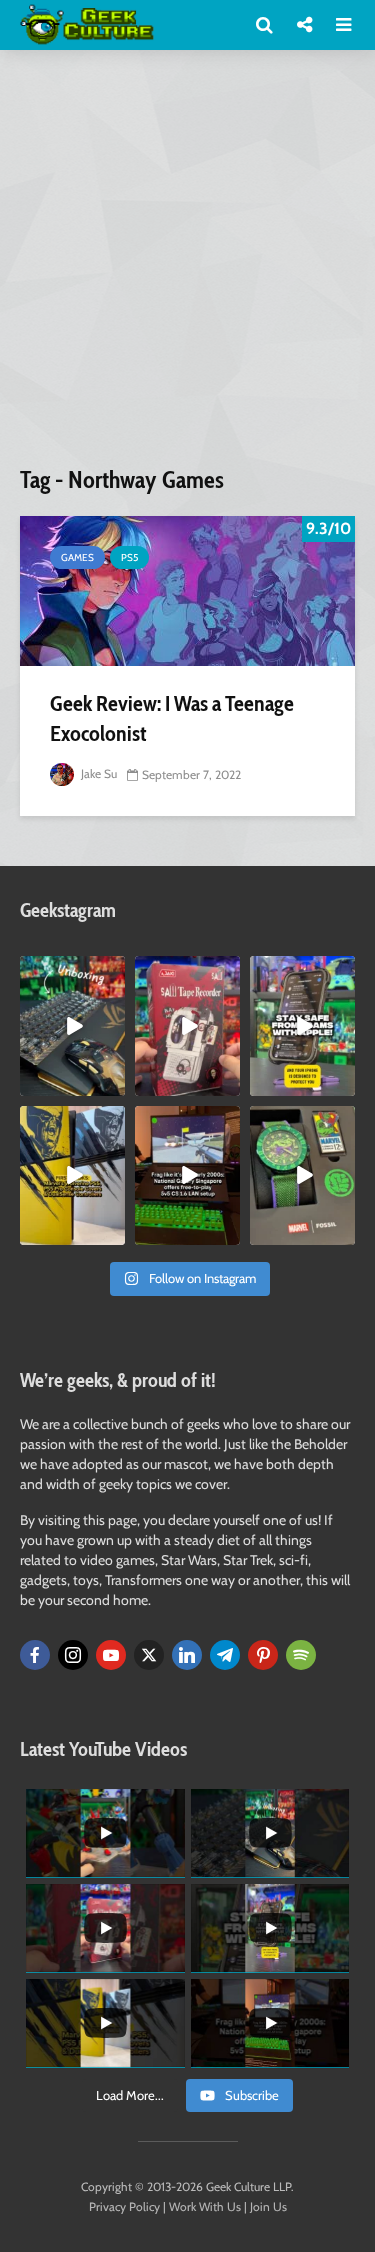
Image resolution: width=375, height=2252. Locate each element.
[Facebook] (35, 1655)
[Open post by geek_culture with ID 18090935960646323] (187, 1176)
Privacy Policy (124, 2206)
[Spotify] (301, 1655)
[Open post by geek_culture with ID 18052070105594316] (72, 1026)
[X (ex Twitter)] (149, 1655)
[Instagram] (73, 1655)
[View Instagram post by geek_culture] (113, 1084)
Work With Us (205, 2206)
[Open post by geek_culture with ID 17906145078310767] (187, 1026)
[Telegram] (225, 1655)
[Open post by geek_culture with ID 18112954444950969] (302, 1026)
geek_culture (71, 971)
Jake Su (97, 773)
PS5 (129, 557)
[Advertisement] (187, 265)
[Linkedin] (187, 1655)
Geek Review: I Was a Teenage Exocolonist (172, 718)
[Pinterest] (263, 1655)
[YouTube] (111, 1655)
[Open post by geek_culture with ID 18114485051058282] (302, 1176)
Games (77, 557)
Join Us (268, 2206)
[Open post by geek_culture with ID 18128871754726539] (72, 1176)
